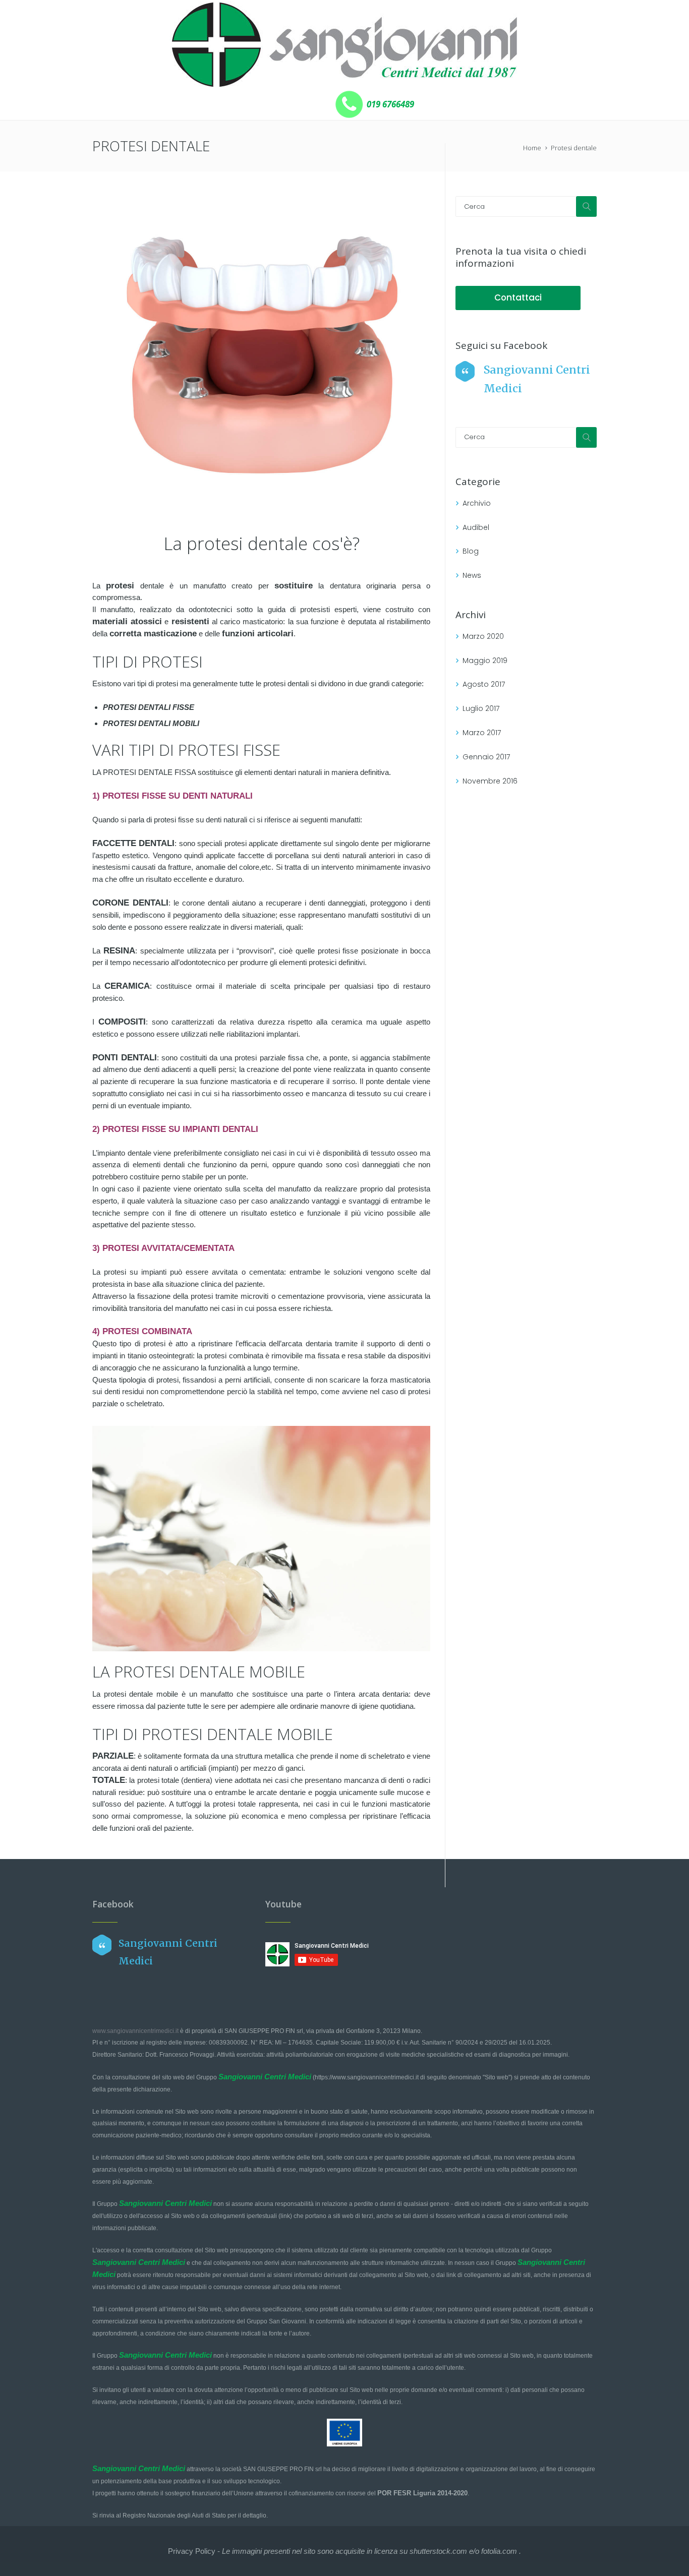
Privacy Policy (192, 2551)
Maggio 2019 (485, 661)
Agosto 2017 (484, 684)
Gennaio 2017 (486, 757)
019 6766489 (389, 104)
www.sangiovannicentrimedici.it (135, 2031)
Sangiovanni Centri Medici (265, 2077)
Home (532, 148)
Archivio (477, 503)
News (472, 575)
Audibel (476, 527)
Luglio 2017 (481, 708)
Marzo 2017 (482, 733)
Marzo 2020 (483, 636)
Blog (471, 551)
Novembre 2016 (490, 781)
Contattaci (518, 297)
